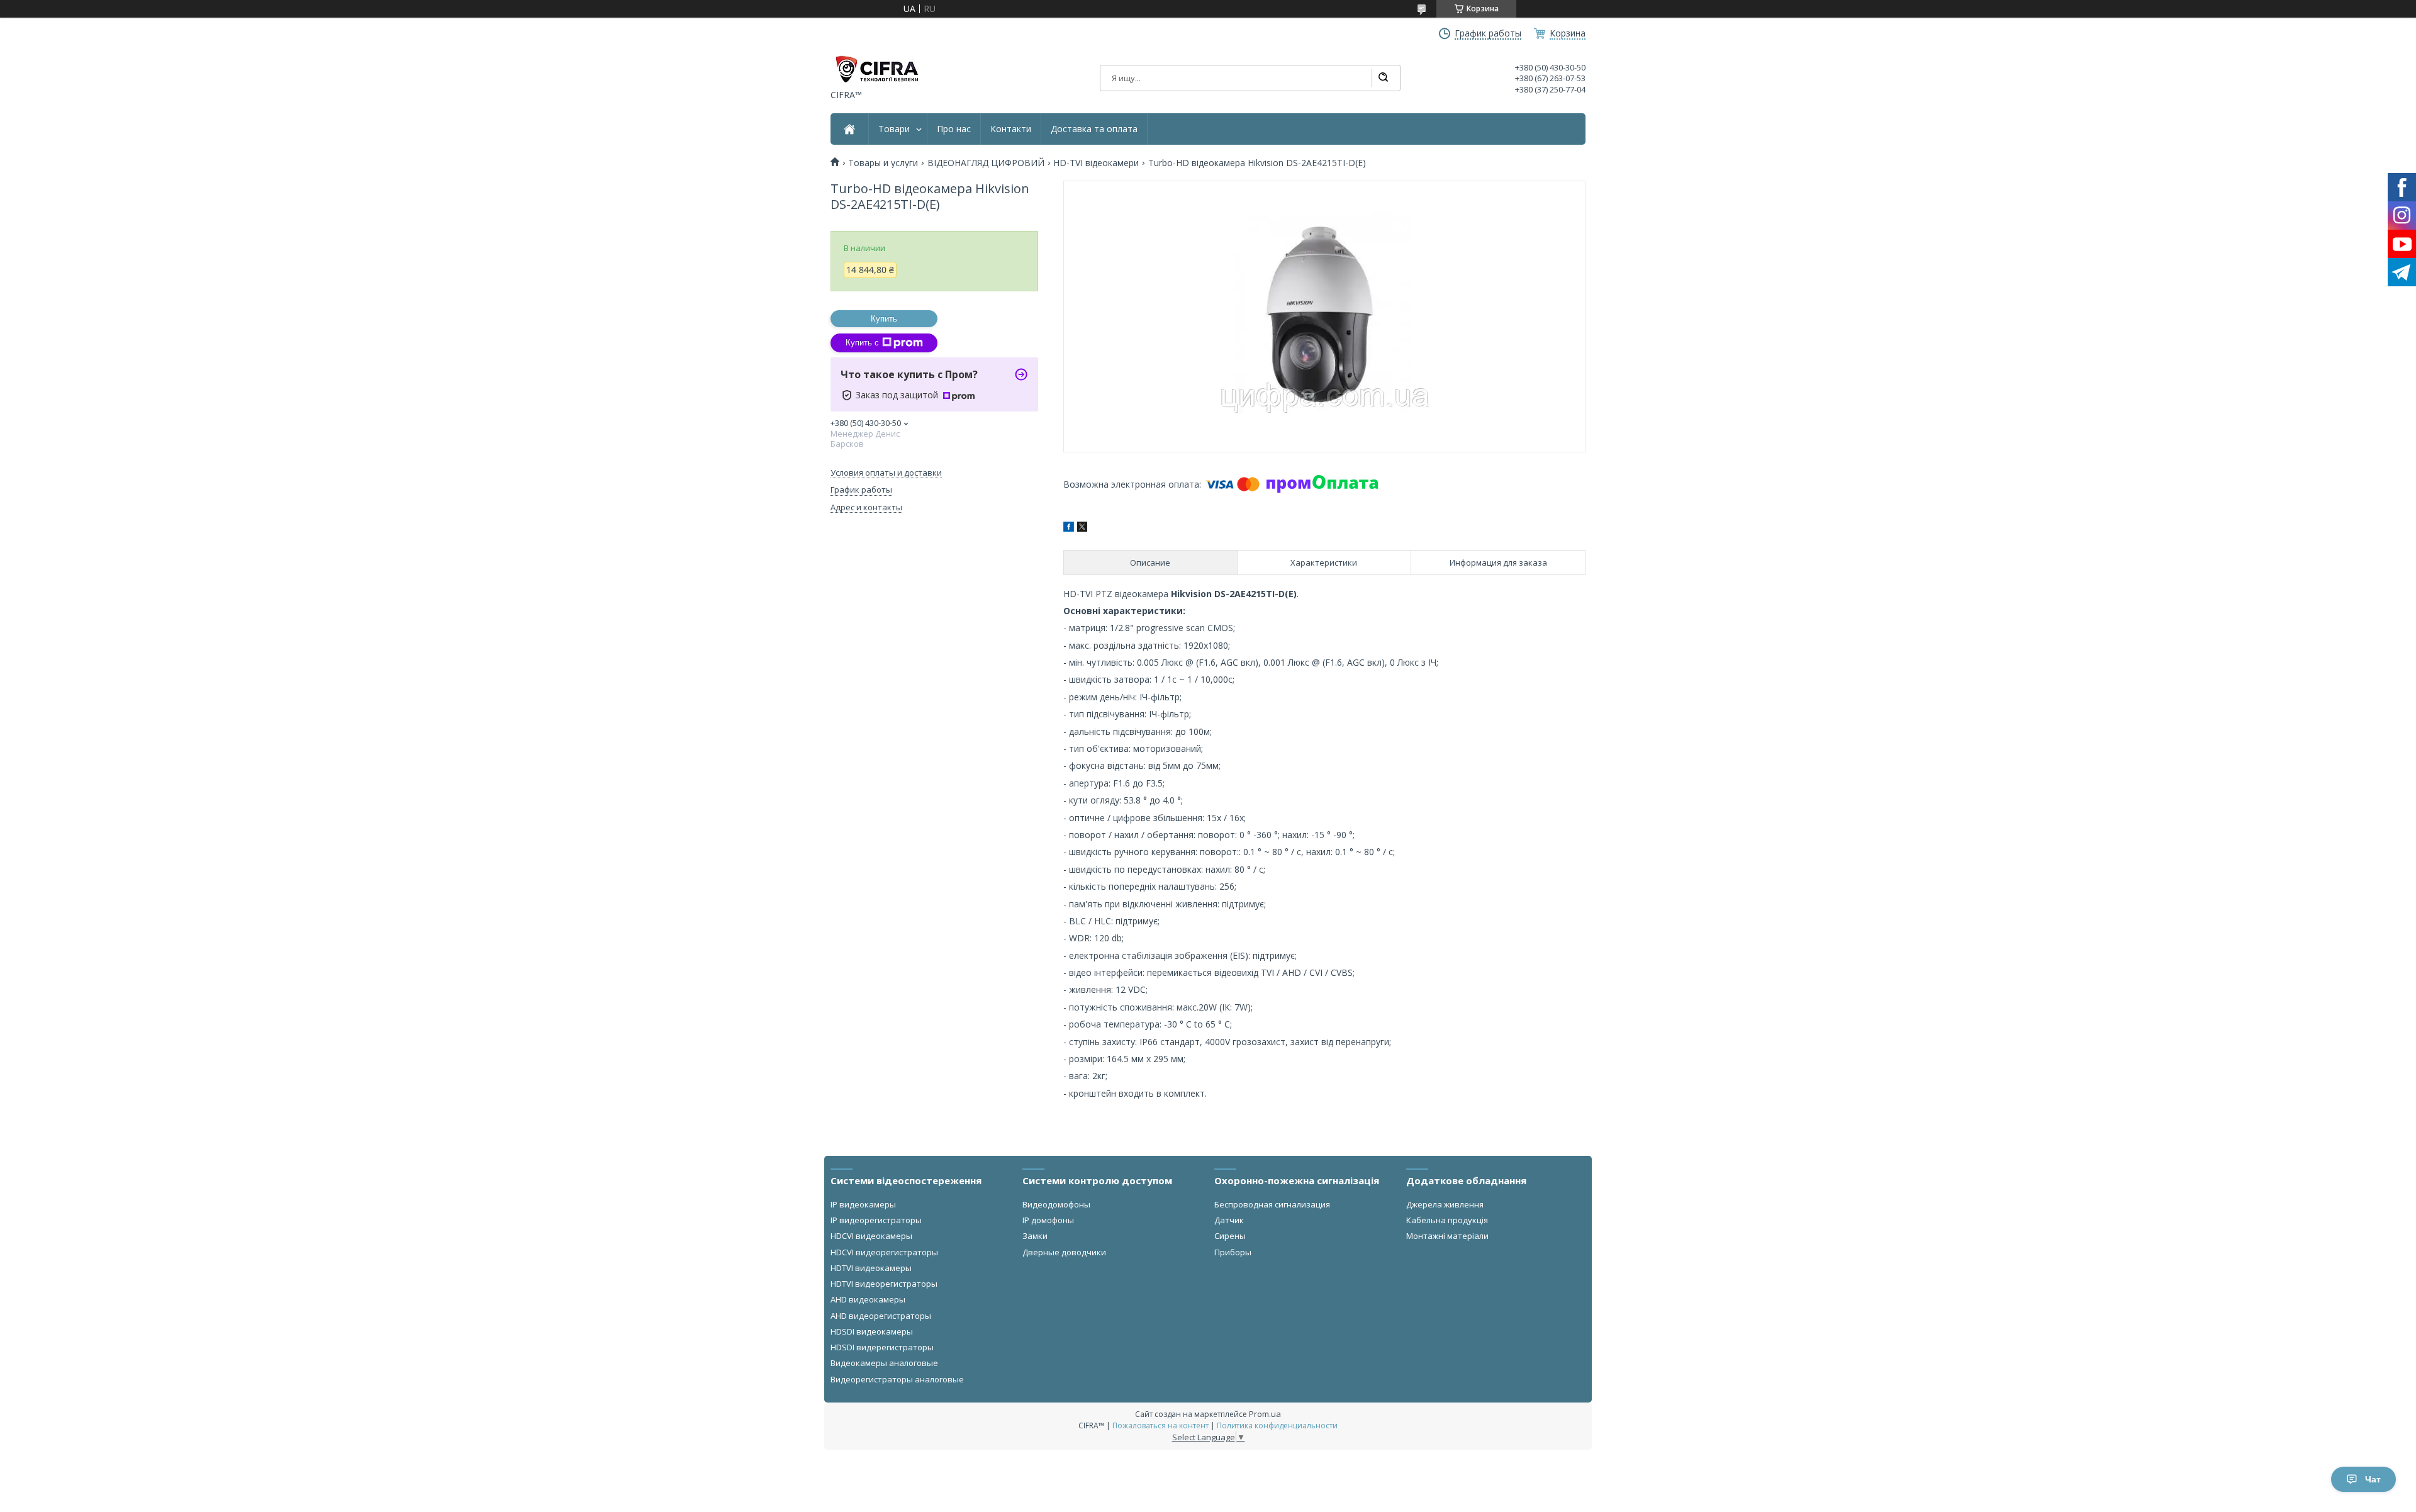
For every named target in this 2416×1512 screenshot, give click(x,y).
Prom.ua (1265, 1414)
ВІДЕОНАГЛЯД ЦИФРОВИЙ (986, 163)
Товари (894, 129)
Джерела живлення (1445, 1204)
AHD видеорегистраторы (881, 1316)
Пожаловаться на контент (1160, 1425)
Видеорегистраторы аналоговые (897, 1379)
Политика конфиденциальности (1277, 1425)
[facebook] (1069, 528)
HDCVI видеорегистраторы (884, 1252)
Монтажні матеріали (1447, 1236)
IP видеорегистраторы (876, 1220)
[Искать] (1383, 78)
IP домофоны (1048, 1220)
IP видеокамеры (863, 1204)
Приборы (1233, 1252)
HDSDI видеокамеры (872, 1331)
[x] (1082, 528)
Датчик (1229, 1220)
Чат (2373, 1479)
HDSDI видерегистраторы (882, 1347)
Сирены (1230, 1236)
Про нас (954, 129)
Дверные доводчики (1064, 1252)
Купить (884, 319)
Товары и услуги (883, 163)
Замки (1035, 1236)
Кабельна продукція (1447, 1220)
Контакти (1011, 129)
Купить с (862, 343)
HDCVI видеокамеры (871, 1236)
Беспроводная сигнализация (1272, 1204)
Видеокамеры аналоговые (884, 1363)
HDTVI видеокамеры (871, 1268)
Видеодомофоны (1056, 1204)
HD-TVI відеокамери (1096, 163)
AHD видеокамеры (868, 1299)
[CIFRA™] (876, 69)
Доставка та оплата (1094, 129)
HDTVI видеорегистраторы (884, 1284)
